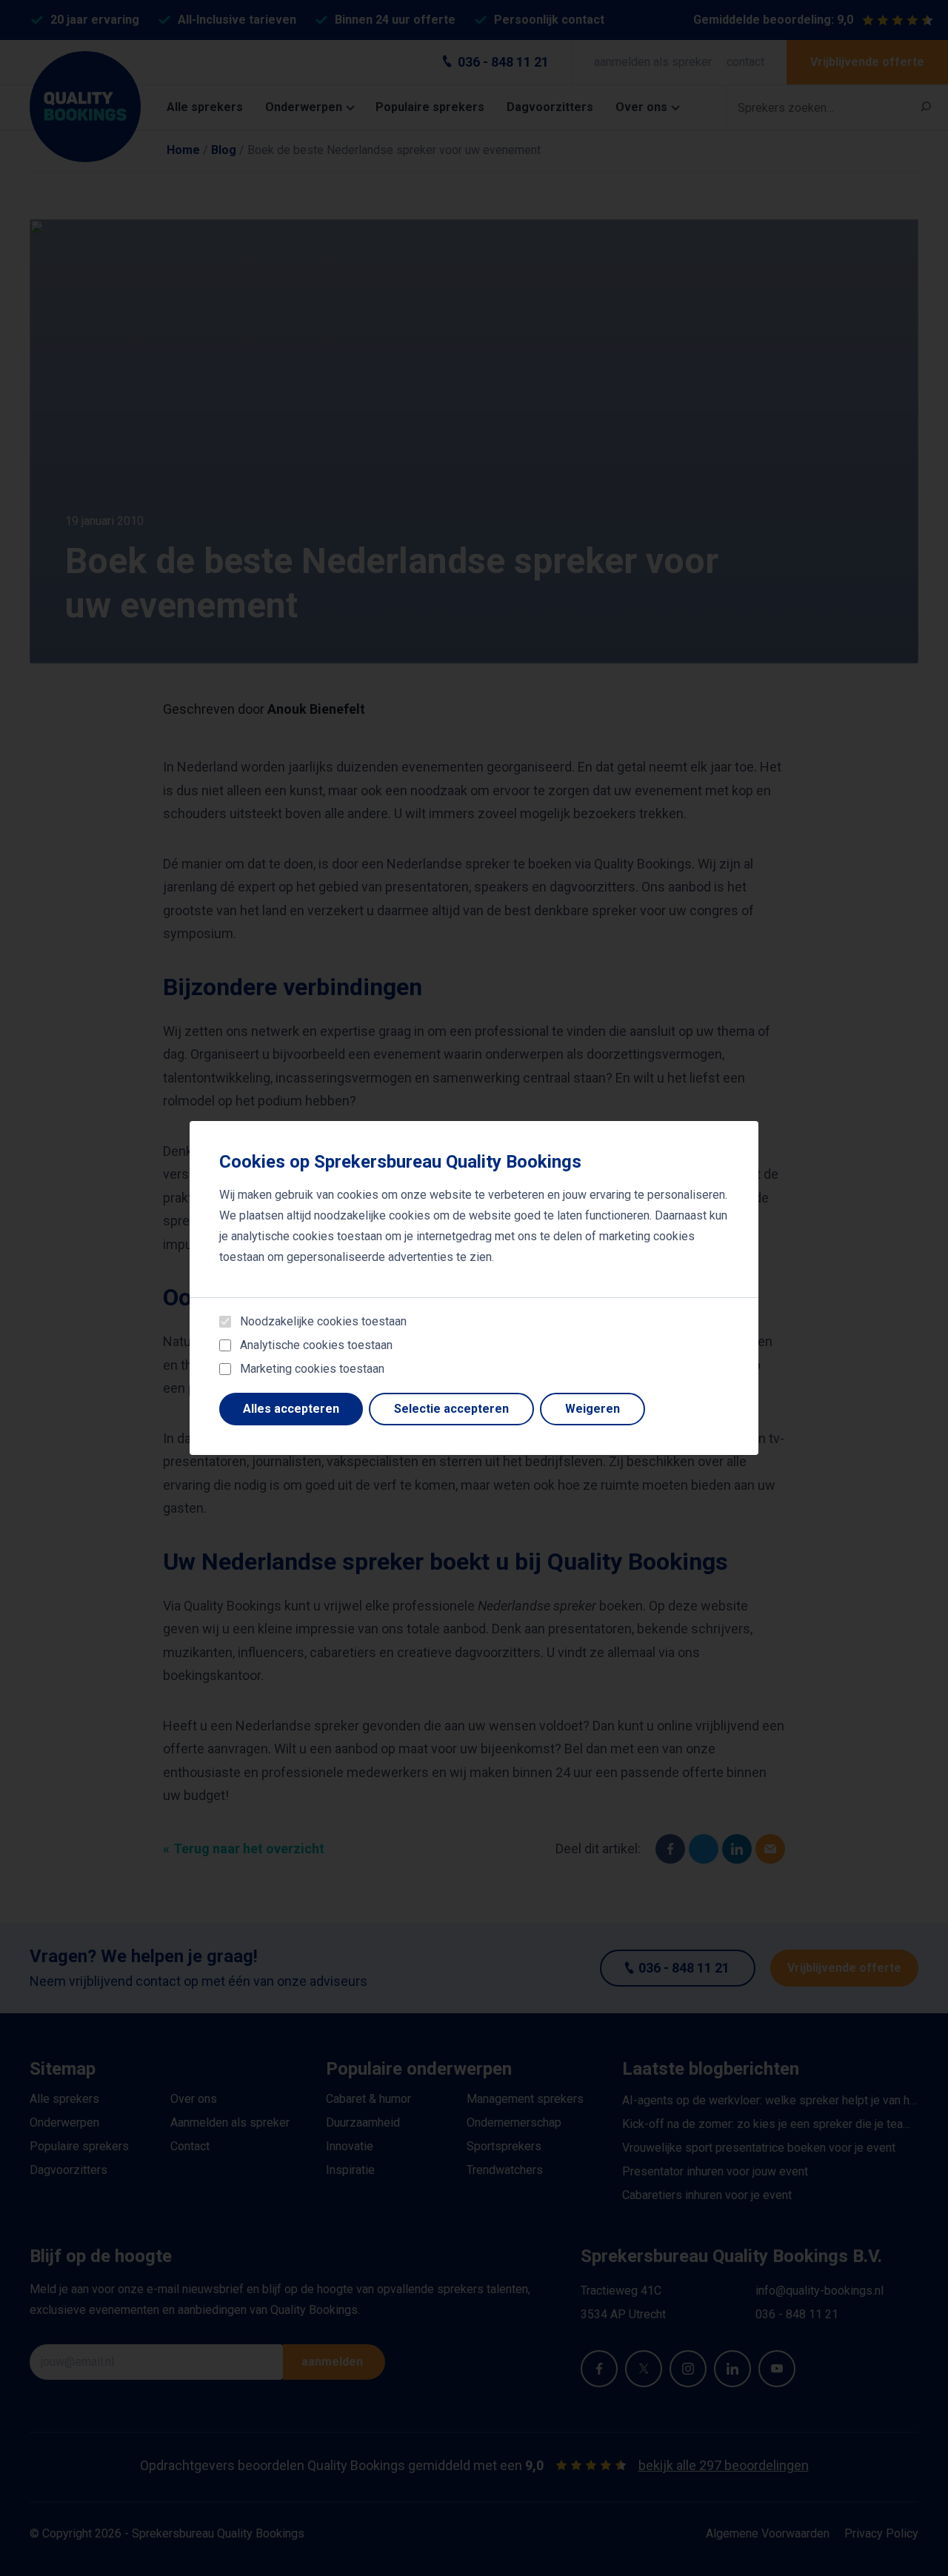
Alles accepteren (291, 1409)
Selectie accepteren (451, 1409)
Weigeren (592, 1409)
